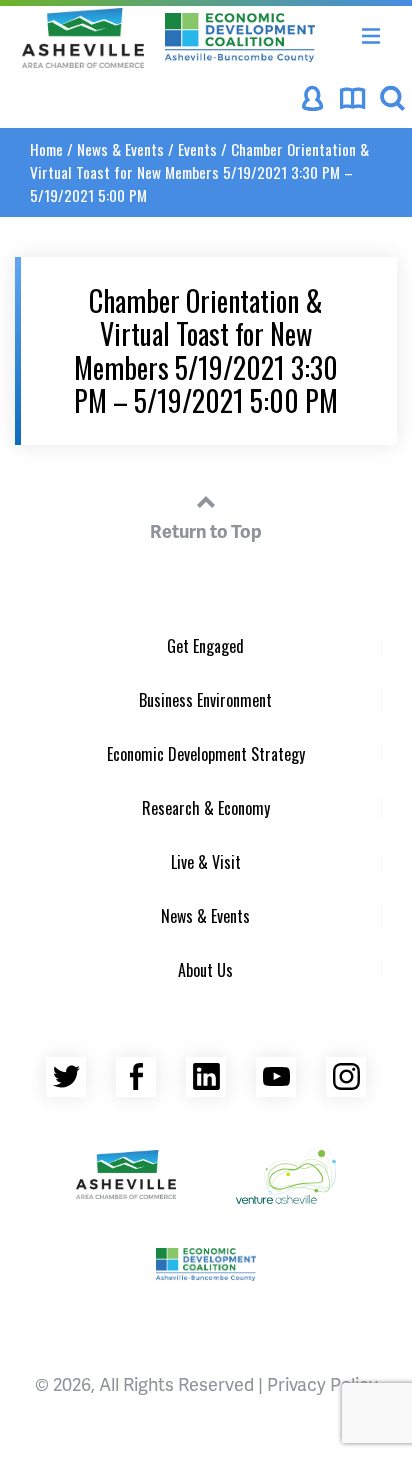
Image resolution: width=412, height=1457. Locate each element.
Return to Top (206, 530)
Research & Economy (206, 808)
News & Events (120, 149)
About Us (205, 970)
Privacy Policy (322, 1383)
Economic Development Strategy (206, 754)
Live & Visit (206, 862)
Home (46, 149)
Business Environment (205, 700)
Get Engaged (205, 646)
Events (197, 149)
